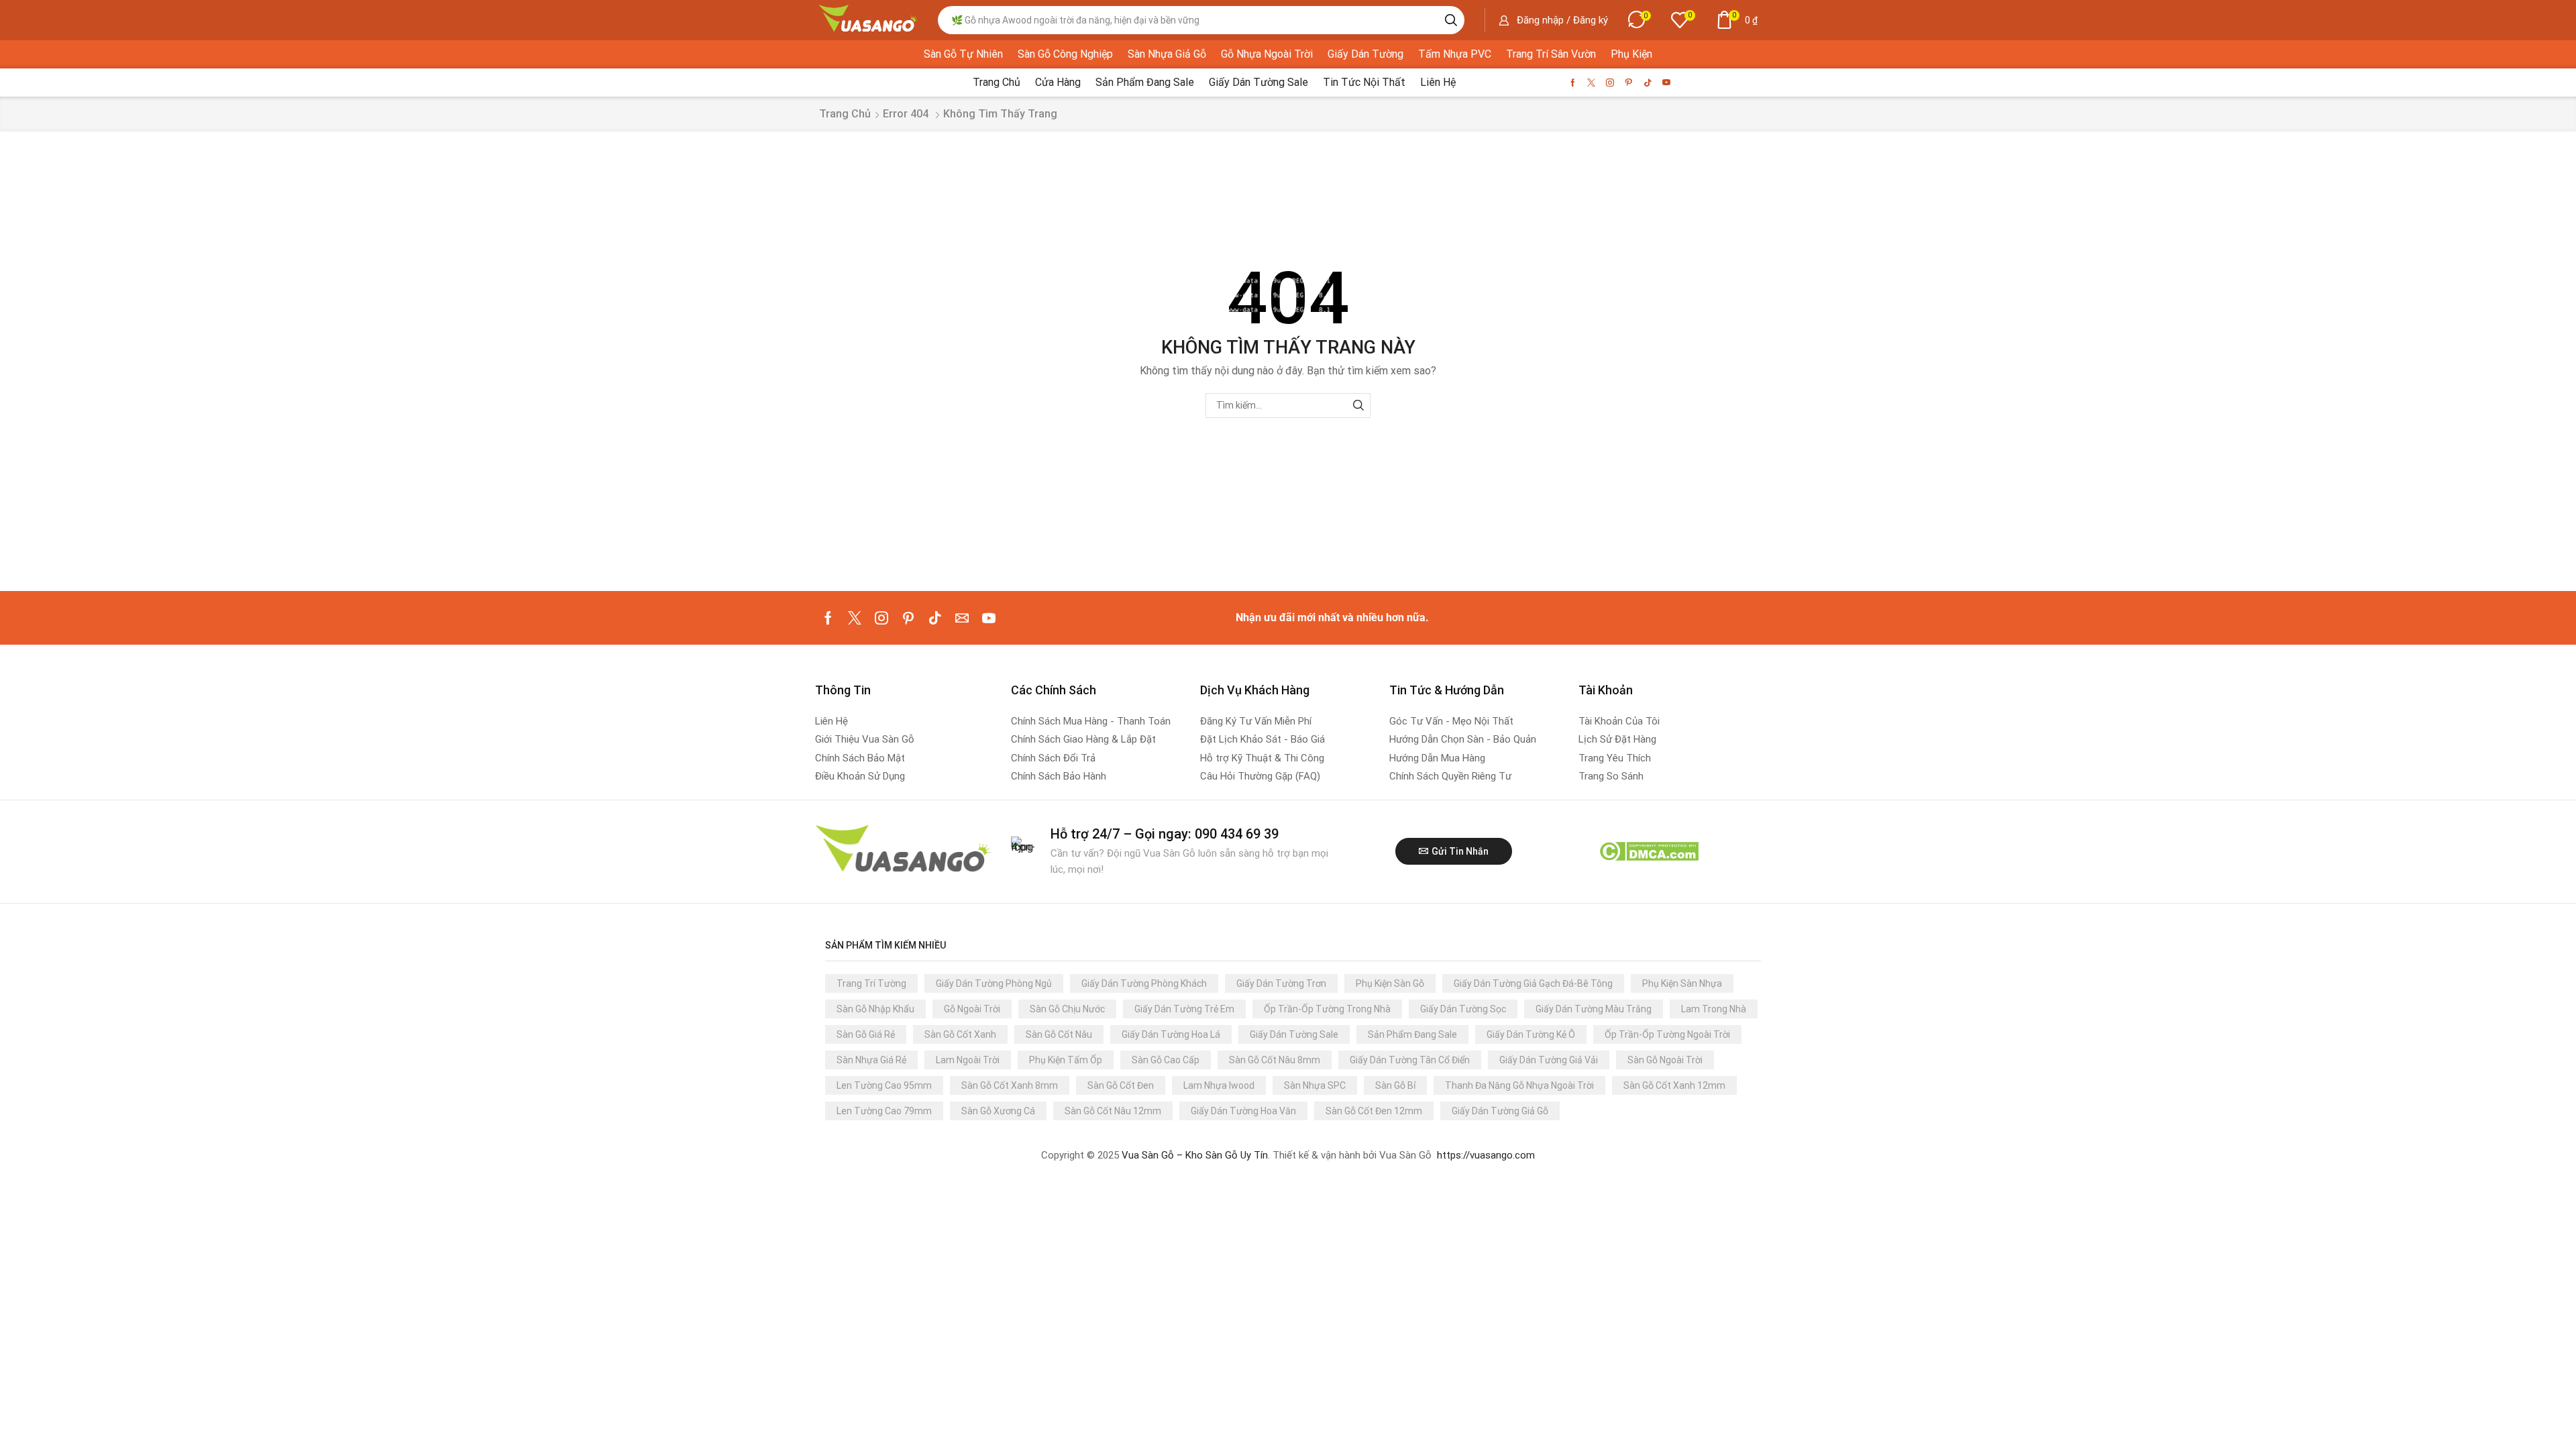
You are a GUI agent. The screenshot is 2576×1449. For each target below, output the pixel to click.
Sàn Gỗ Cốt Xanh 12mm (1674, 1085)
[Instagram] (1610, 83)
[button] (1553, 20)
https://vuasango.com (1486, 1155)
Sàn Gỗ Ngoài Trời (1665, 1060)
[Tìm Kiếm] (1358, 406)
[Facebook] (1573, 83)
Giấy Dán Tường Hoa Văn (1243, 1111)
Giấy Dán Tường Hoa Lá (1171, 1034)
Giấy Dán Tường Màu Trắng (1594, 1009)
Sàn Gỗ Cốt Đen (1121, 1085)
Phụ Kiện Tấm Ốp (1066, 1060)
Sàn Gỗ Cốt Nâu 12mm (1113, 1111)
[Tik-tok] (1648, 83)
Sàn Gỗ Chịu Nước (1067, 1009)
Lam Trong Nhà (1714, 1009)
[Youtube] (1666, 83)
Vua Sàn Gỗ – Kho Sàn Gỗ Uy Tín (1195, 1155)
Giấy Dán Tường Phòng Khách (1144, 983)
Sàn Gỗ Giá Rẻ (866, 1034)
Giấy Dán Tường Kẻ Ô (1531, 1034)
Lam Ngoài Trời (968, 1060)
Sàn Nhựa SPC (1315, 1085)
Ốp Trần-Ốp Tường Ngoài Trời (1667, 1034)
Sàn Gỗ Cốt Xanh (960, 1034)
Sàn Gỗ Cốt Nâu (1059, 1034)
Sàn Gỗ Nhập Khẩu (875, 1009)
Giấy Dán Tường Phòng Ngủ (994, 983)
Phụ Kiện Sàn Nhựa (1682, 983)
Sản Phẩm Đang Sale (1412, 1034)
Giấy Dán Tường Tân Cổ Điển (1410, 1060)
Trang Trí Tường (871, 983)
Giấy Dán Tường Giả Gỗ (1500, 1111)
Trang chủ (845, 114)
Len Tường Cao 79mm (884, 1111)
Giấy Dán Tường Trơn (1281, 983)
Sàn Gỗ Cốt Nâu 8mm (1275, 1060)
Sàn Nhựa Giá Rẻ (871, 1060)
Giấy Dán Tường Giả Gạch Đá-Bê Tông (1533, 983)
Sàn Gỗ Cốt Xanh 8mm (1010, 1085)
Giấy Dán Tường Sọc (1463, 1009)
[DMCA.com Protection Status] (1649, 851)
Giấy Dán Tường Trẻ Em (1184, 1009)
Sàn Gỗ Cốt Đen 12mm (1374, 1111)
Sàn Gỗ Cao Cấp (1166, 1060)
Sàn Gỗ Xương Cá (998, 1111)
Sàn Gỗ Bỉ (1395, 1085)
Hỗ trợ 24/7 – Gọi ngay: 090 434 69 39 (1165, 834)
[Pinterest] (1629, 83)
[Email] (962, 618)
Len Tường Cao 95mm (884, 1085)
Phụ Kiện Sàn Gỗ (1390, 983)
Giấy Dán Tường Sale (1294, 1034)
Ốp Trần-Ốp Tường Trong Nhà (1327, 1009)
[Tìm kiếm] (1451, 20)
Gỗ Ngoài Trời (972, 1009)
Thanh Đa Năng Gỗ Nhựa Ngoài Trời (1519, 1085)
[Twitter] (1591, 83)
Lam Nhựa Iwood (1219, 1085)
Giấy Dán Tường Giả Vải (1549, 1060)
